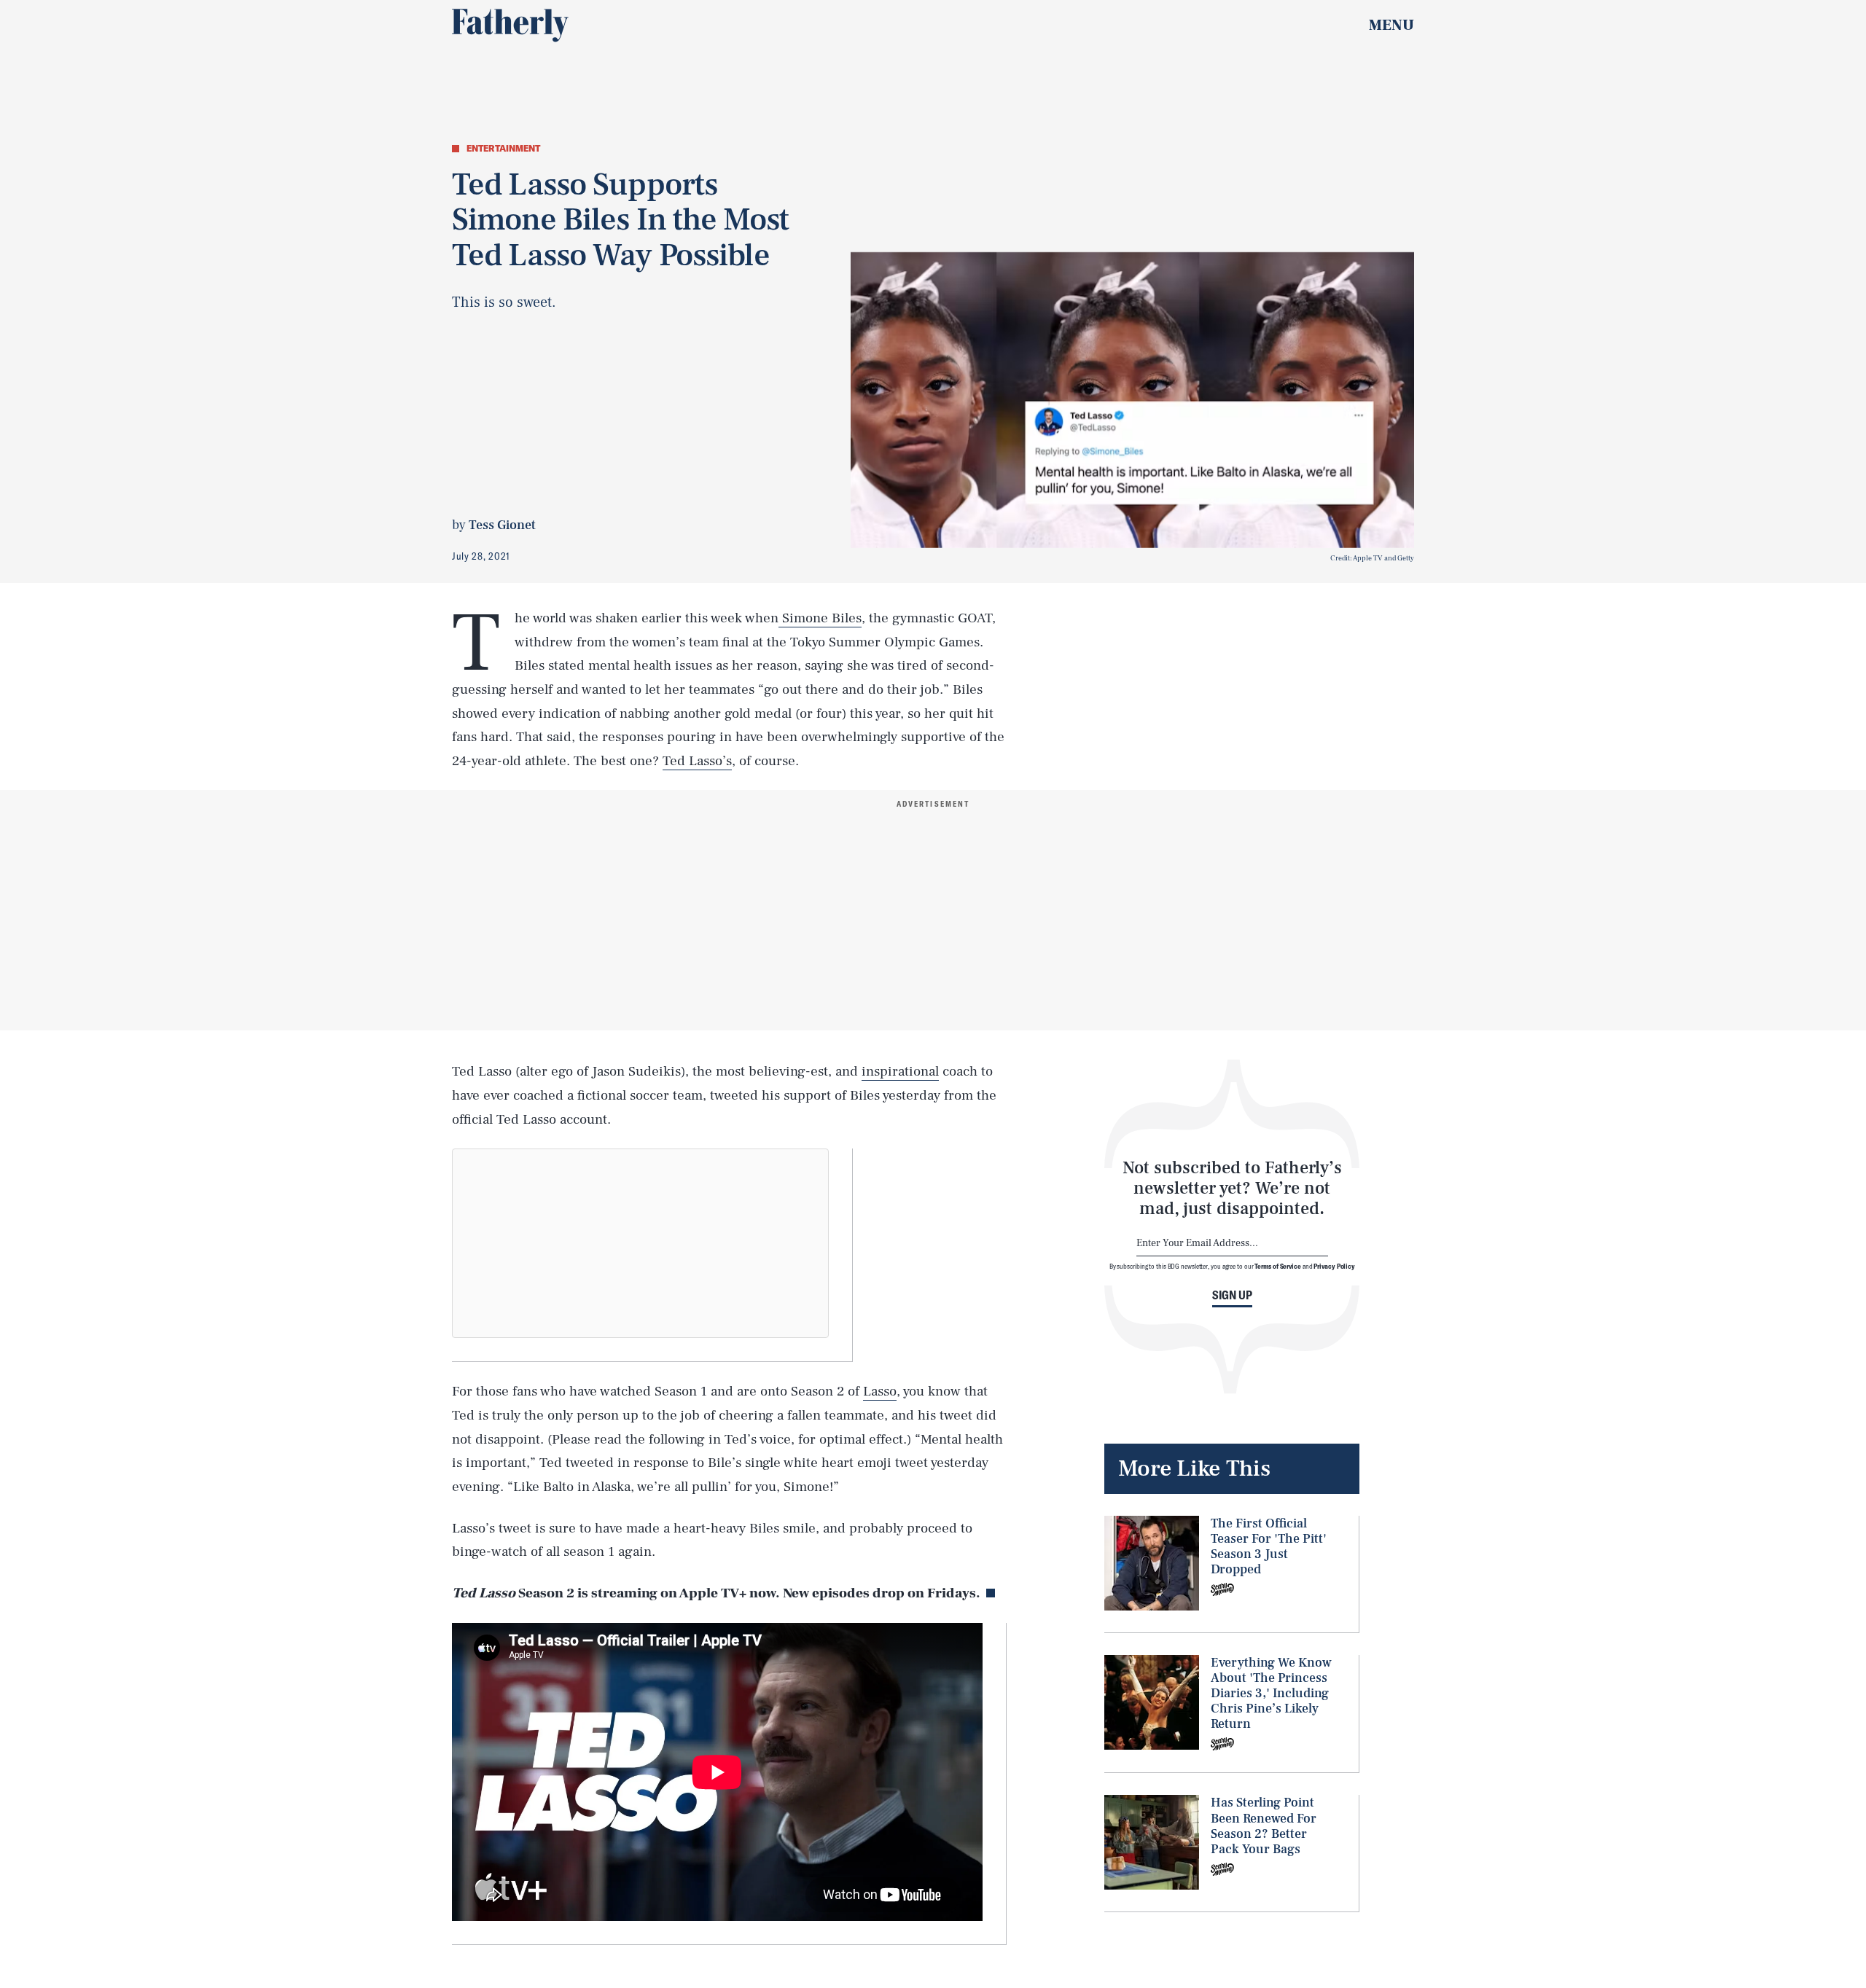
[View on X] (641, 1243)
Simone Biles (820, 618)
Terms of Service (1277, 1266)
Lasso (880, 1391)
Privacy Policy (1334, 1266)
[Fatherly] (510, 26)
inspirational (900, 1071)
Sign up (1232, 1295)
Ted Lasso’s (697, 761)
